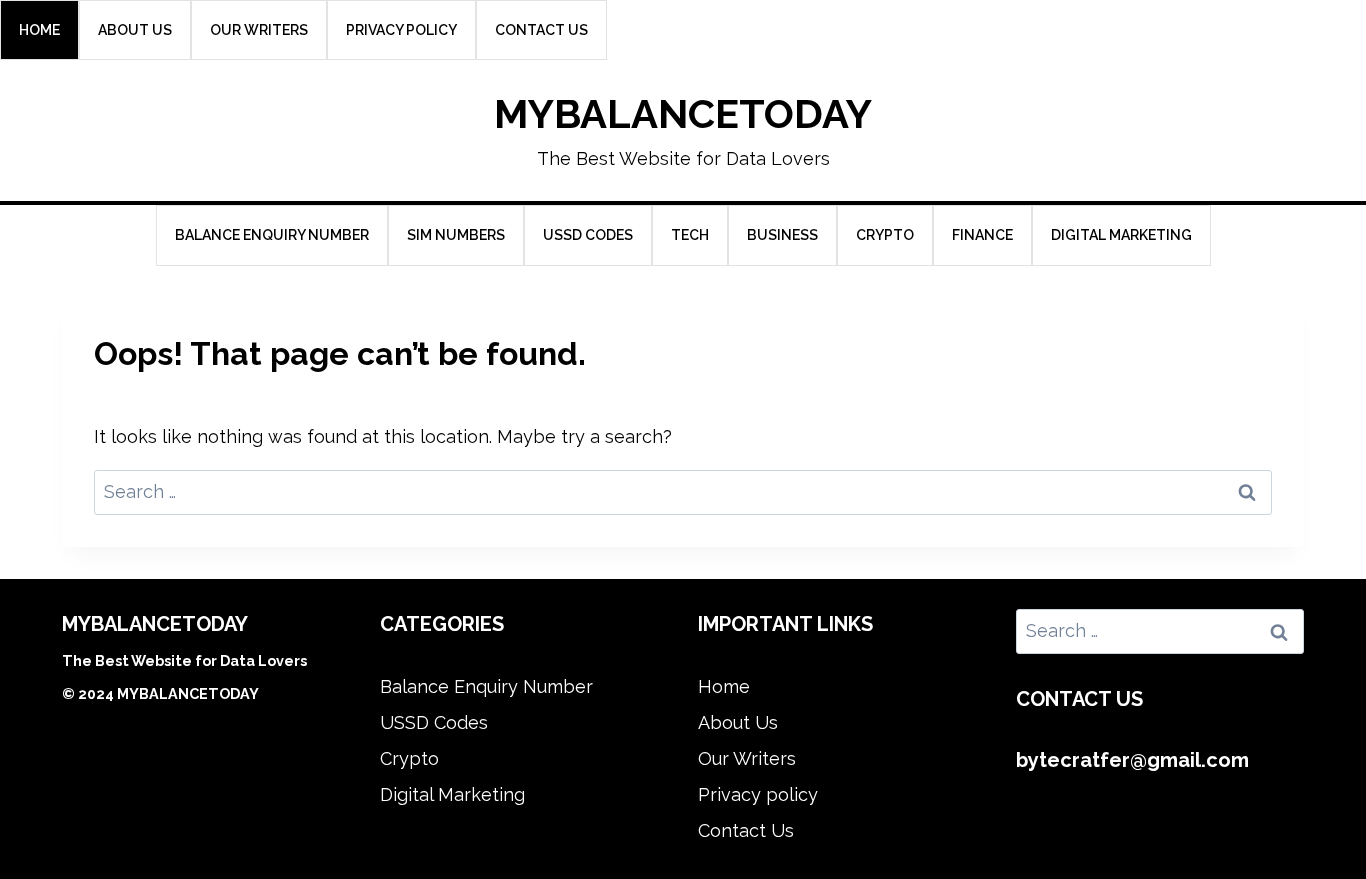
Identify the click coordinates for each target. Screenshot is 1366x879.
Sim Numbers (456, 235)
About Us (135, 30)
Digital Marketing (1121, 235)
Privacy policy (401, 30)
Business (782, 235)
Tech (690, 235)
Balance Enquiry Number (272, 235)
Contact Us (541, 30)
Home (39, 30)
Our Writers (259, 30)
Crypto (885, 235)
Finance (982, 235)
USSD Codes (588, 235)
